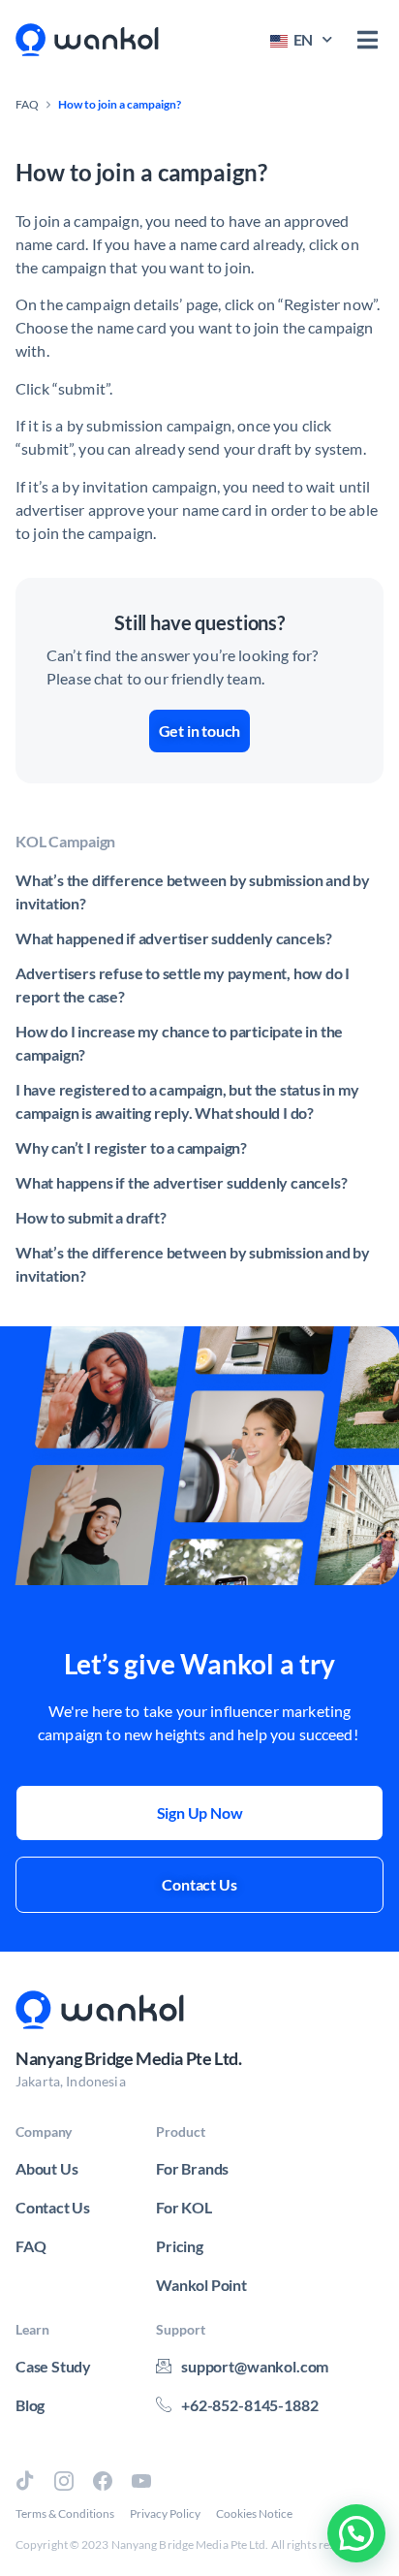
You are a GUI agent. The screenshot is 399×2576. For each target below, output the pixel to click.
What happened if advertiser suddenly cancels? (174, 938)
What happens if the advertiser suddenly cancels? (181, 1182)
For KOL (184, 2207)
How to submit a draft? (91, 1217)
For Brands (192, 2168)
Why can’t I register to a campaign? (131, 1147)
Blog (30, 2405)
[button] (368, 40)
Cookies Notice (254, 2513)
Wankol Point (201, 2285)
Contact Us (53, 2207)
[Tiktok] (25, 2481)
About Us (46, 2168)
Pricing (180, 2246)
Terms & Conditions (65, 2513)
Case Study (53, 2366)
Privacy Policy (165, 2513)
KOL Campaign (65, 841)
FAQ (27, 104)
